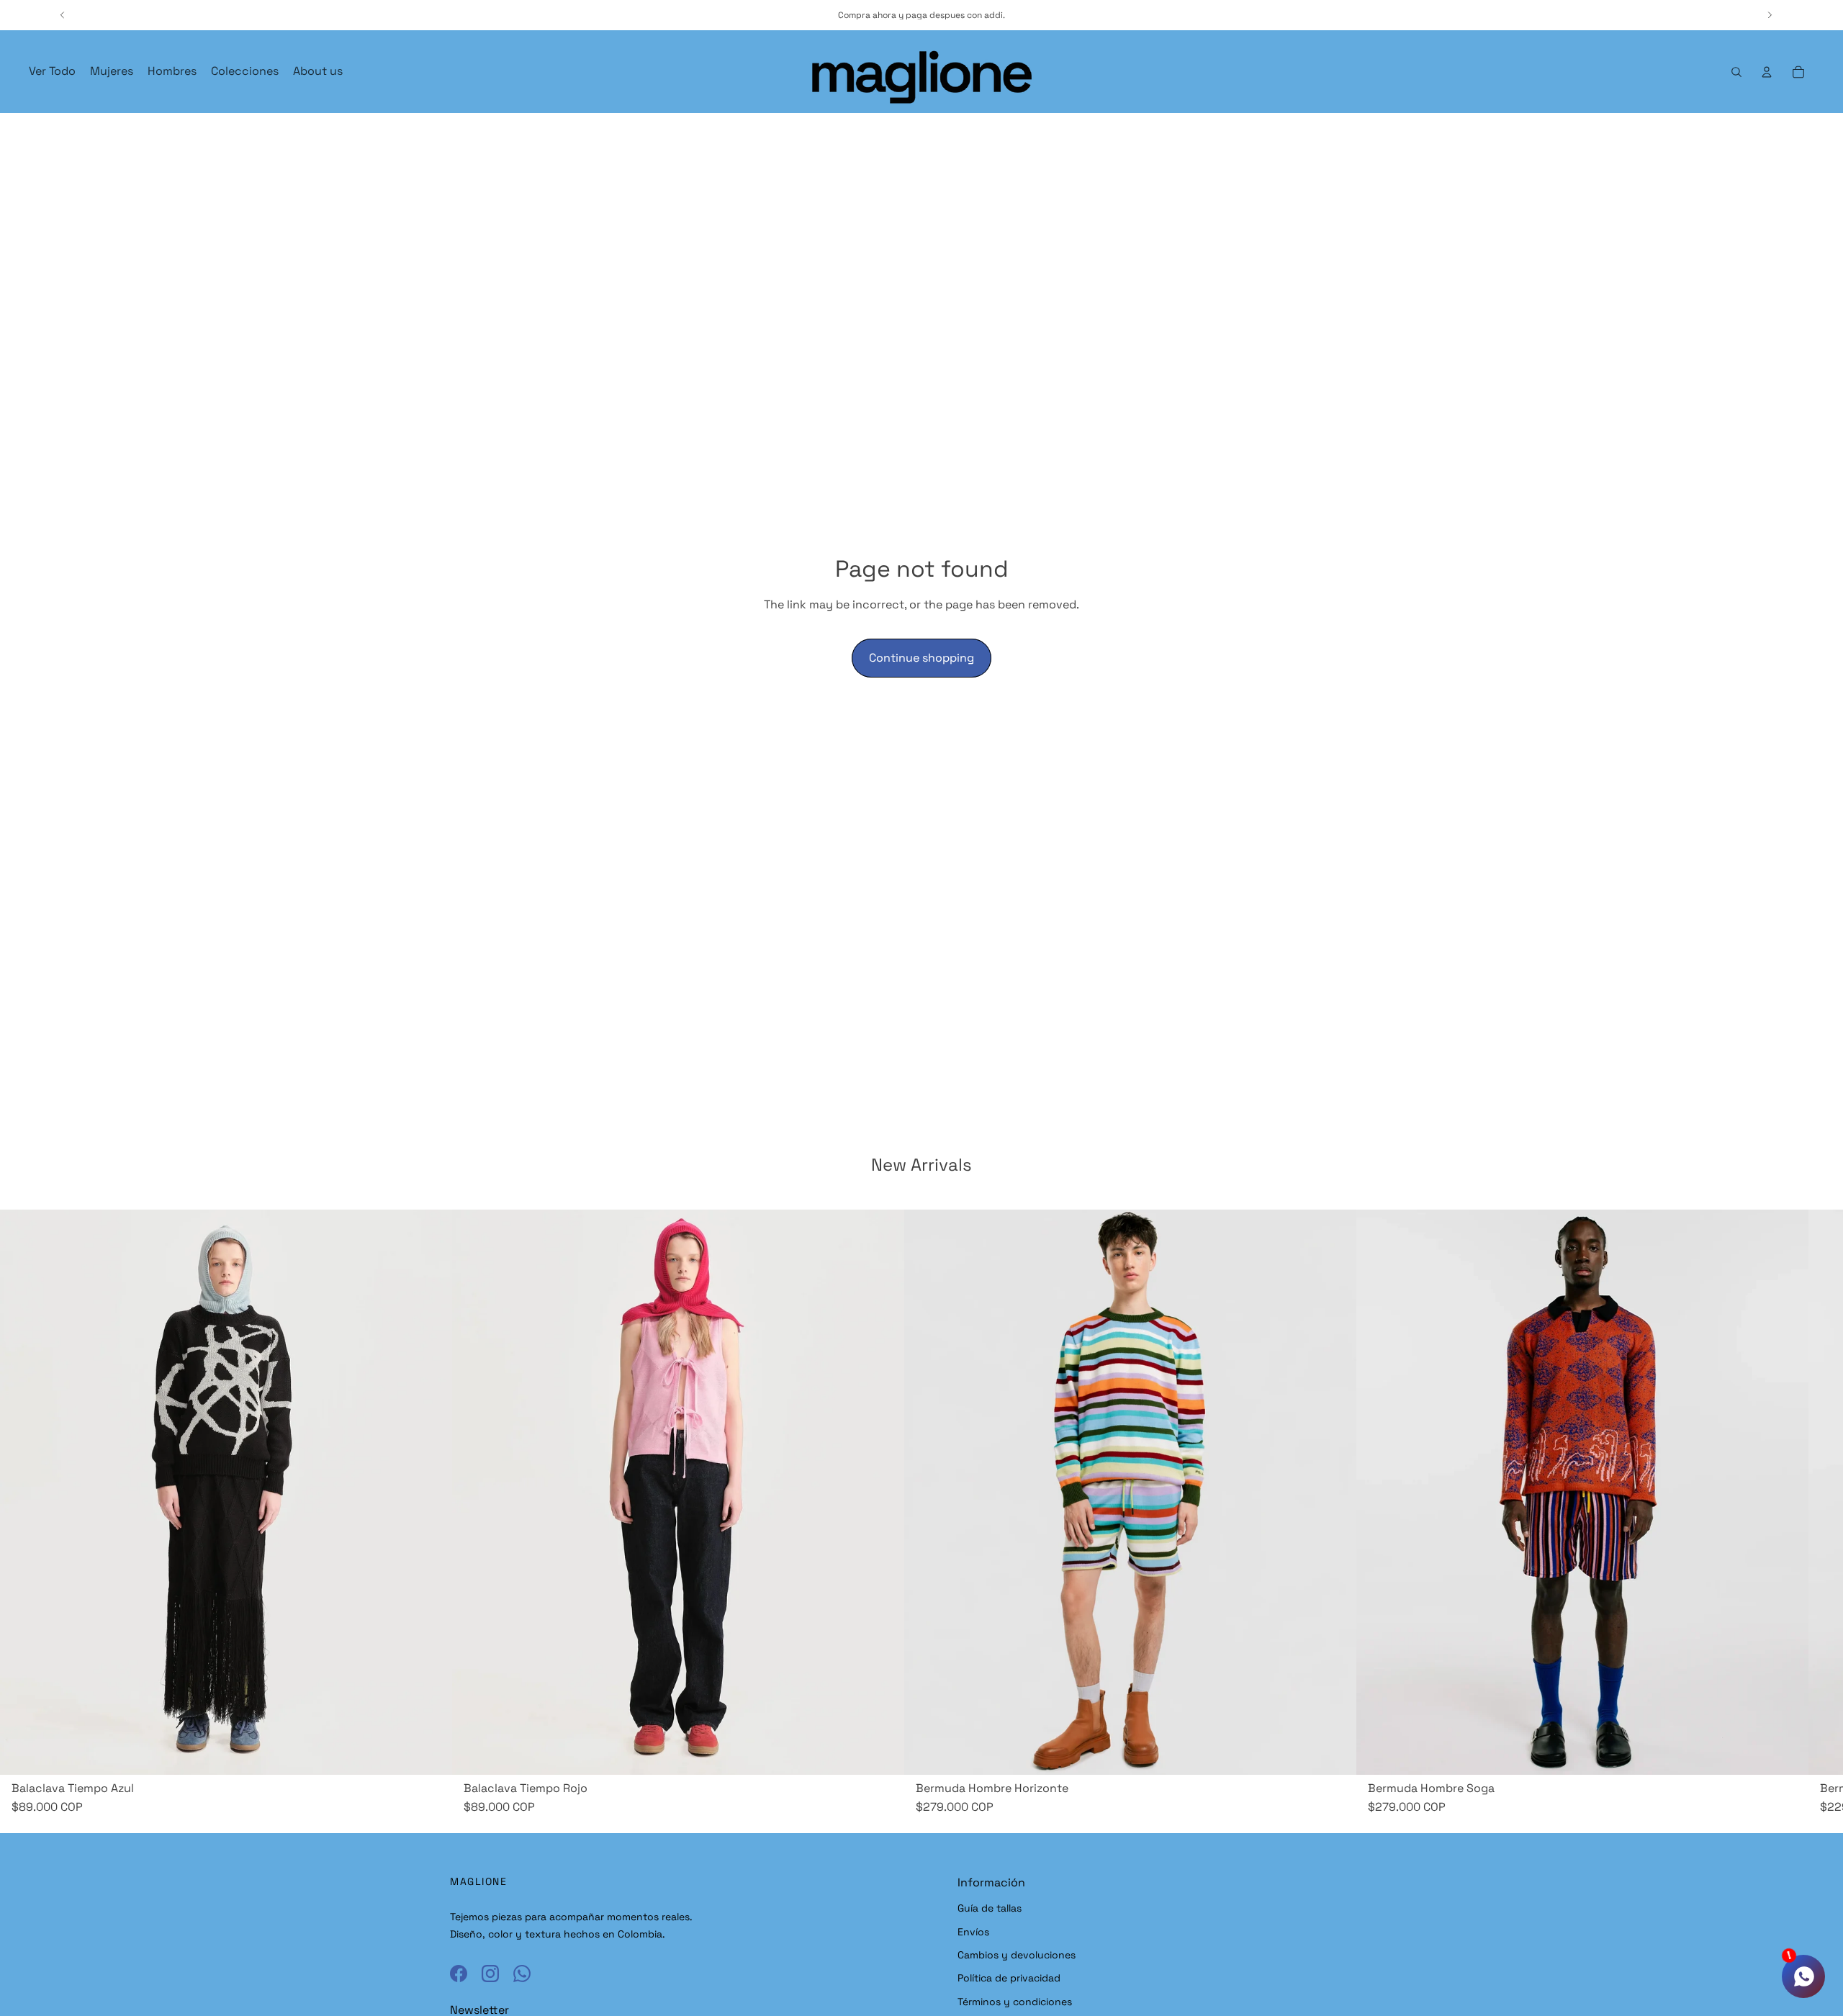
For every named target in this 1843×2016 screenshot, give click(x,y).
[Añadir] (430, 1752)
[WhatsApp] (522, 1974)
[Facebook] (459, 1974)
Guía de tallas (990, 1908)
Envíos (973, 1932)
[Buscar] (1736, 72)
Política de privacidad (1009, 1978)
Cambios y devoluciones (1017, 1955)
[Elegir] (1334, 1752)
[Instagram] (490, 1974)
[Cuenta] (1767, 72)
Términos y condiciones (1015, 2002)
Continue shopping (921, 658)
